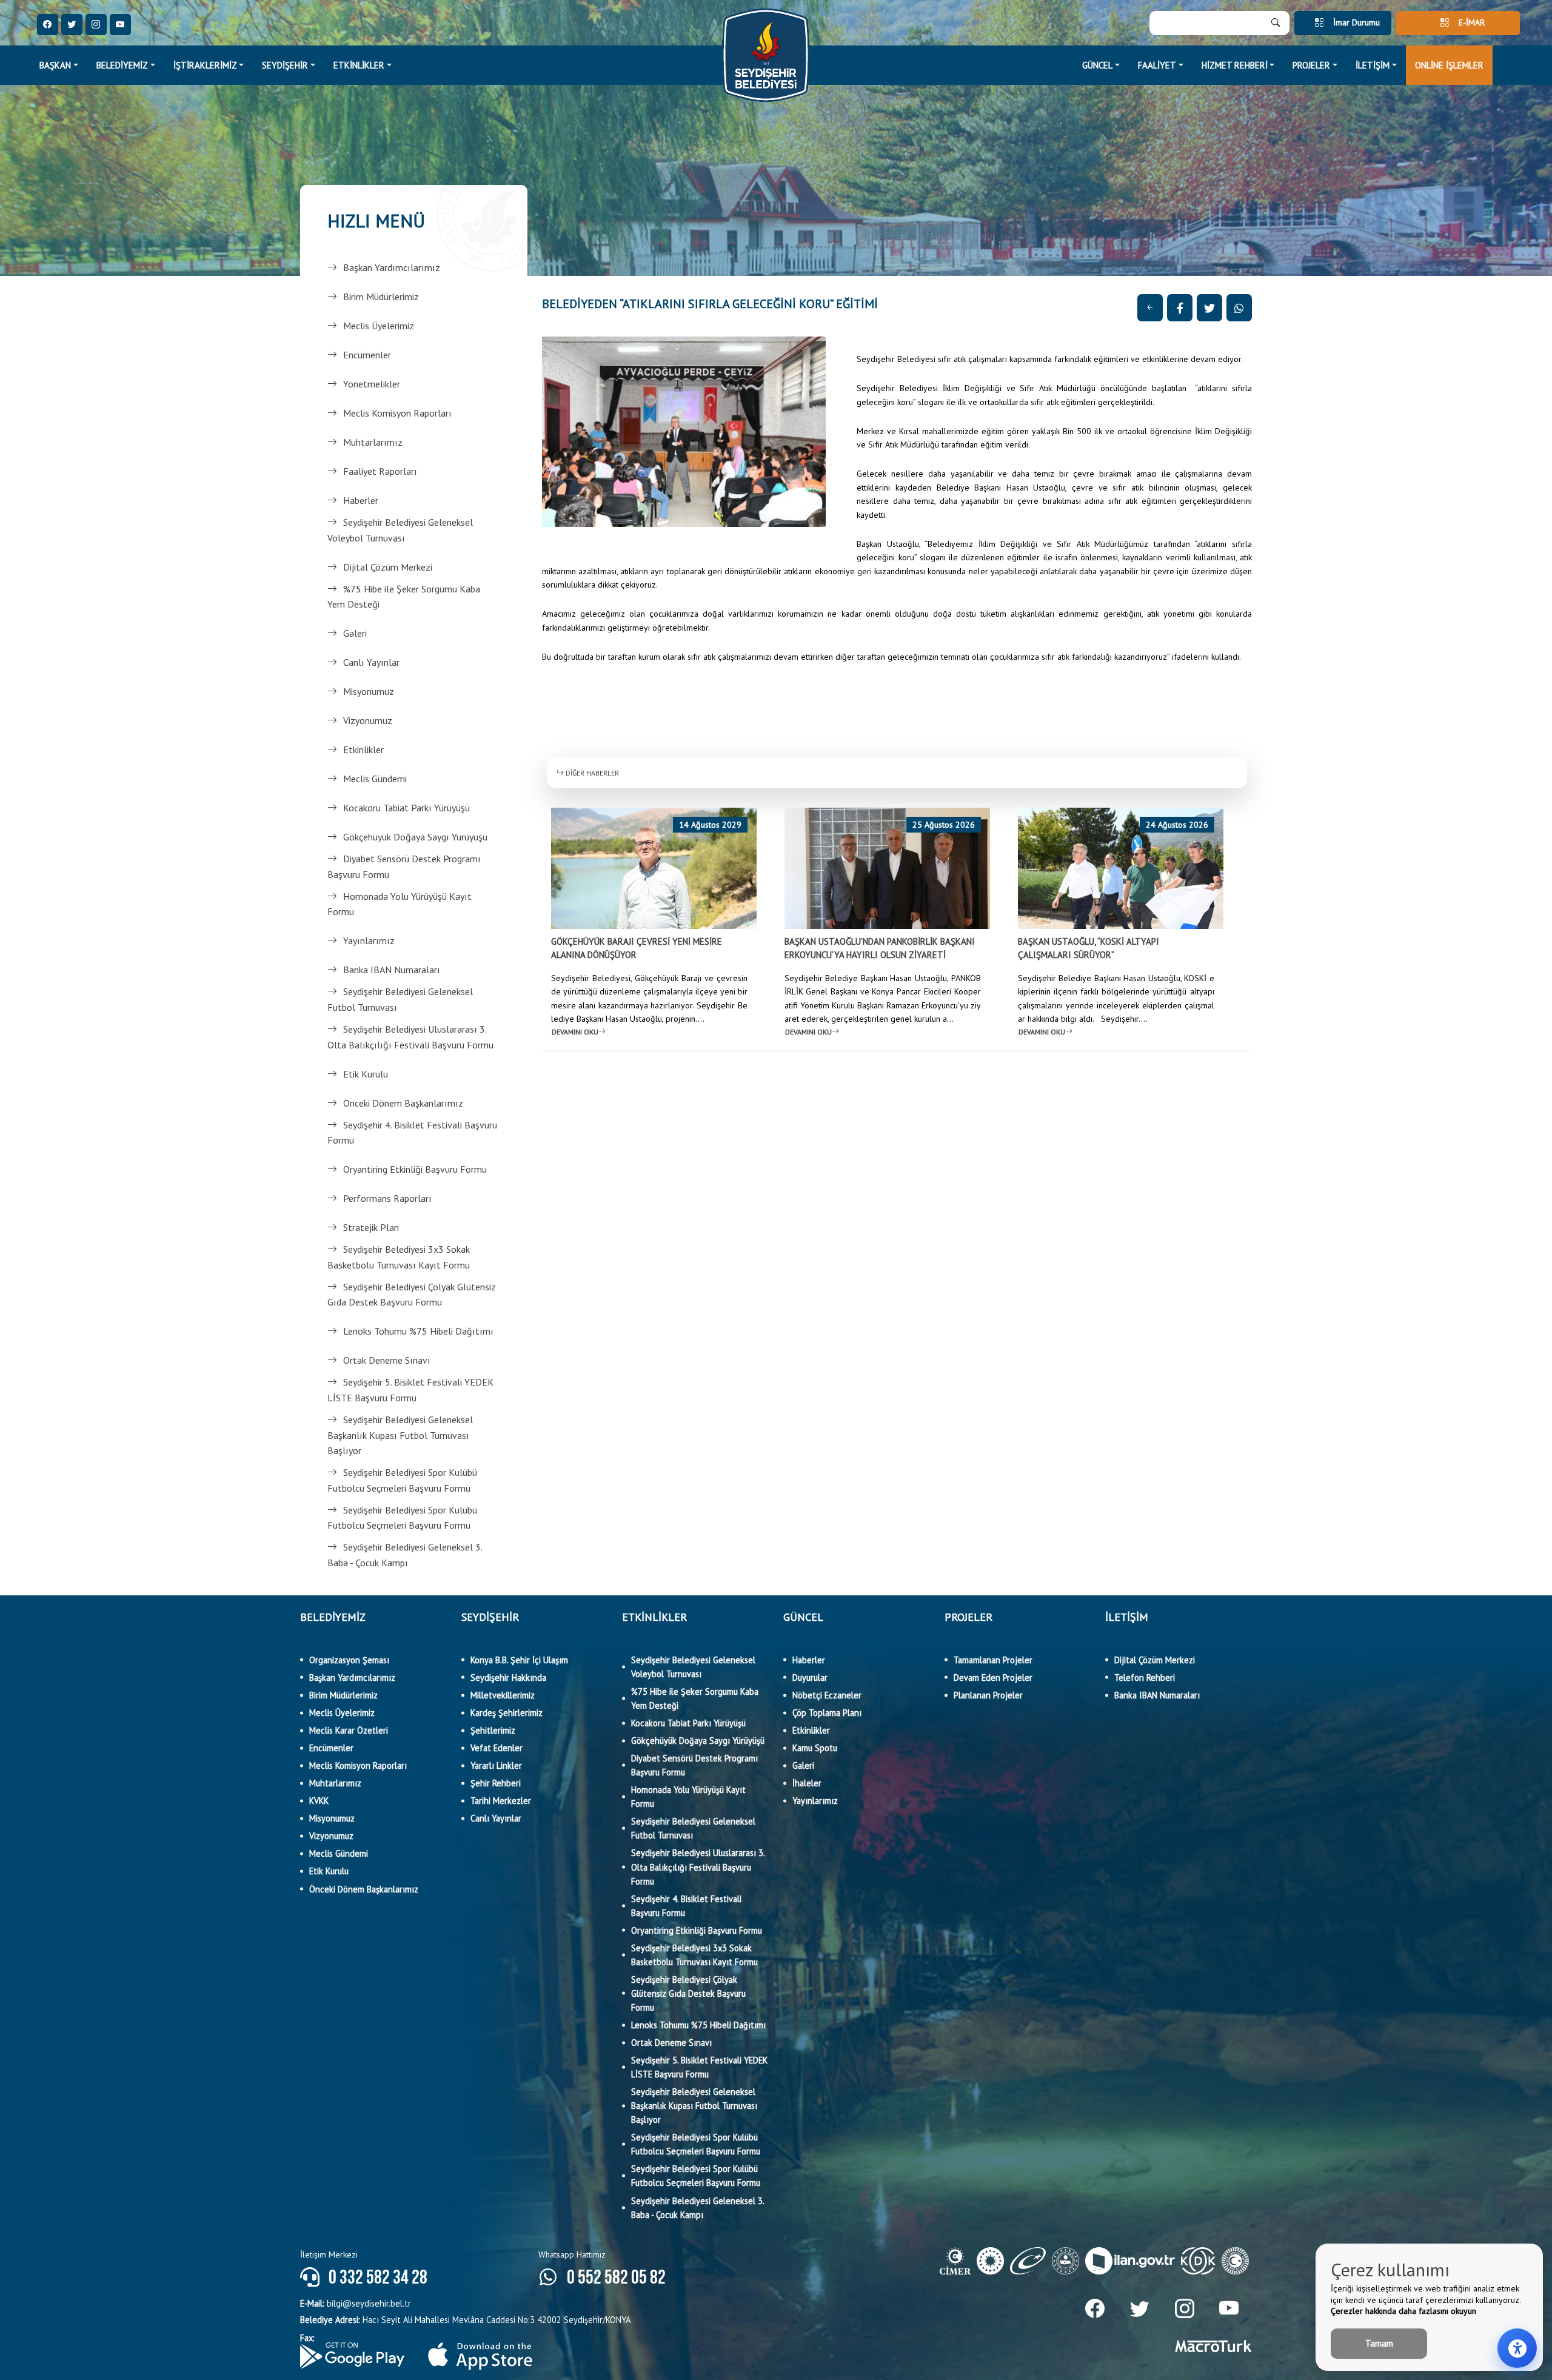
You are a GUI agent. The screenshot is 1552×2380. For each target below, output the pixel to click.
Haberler (361, 500)
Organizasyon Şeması (349, 1660)
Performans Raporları (387, 1198)
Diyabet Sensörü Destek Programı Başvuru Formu (404, 867)
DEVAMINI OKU (575, 1032)
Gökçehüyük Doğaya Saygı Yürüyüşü (415, 837)
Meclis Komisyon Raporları (397, 413)
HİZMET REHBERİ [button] (1235, 65)
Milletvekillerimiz (503, 1695)
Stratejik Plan (371, 1227)
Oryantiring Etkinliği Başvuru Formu (415, 1169)
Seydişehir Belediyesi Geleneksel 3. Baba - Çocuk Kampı (405, 1555)
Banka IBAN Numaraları (392, 970)
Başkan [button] (55, 65)
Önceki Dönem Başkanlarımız (403, 1103)
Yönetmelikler (372, 384)
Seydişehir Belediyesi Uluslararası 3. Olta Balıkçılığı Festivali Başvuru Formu (410, 1037)
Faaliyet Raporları (380, 471)
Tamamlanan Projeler (993, 1660)
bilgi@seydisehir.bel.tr (356, 2303)
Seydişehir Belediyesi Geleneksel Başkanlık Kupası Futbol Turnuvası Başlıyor (400, 1435)
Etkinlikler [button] (359, 65)
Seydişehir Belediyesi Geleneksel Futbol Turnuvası (400, 999)
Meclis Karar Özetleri (349, 1730)
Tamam (1379, 2343)
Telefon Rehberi (1145, 1678)
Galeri (355, 633)
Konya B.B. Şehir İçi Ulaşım (519, 1660)
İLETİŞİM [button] (1373, 65)
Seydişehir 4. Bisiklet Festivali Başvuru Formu (412, 1133)
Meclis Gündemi (375, 779)
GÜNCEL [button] (1097, 65)
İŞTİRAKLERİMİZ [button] (205, 65)
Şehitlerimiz (493, 1730)
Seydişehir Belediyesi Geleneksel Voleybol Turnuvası (400, 530)
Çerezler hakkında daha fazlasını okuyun (1403, 2311)
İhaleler (807, 1783)
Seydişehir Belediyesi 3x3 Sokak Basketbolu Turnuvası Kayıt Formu (399, 1257)
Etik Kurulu (366, 1074)
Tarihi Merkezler (501, 1801)
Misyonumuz (369, 691)
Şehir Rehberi (496, 1783)
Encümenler (367, 355)
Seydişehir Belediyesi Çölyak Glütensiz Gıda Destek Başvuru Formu (412, 1295)
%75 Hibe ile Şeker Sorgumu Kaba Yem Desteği (404, 597)
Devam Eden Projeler (993, 1678)
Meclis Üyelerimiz (379, 326)
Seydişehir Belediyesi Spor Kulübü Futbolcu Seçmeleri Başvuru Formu (402, 1480)
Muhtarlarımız (373, 442)
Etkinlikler (363, 749)
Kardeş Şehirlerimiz (507, 1713)
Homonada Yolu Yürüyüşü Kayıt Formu (400, 904)
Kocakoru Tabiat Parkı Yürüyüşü (406, 808)
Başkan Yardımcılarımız (392, 267)
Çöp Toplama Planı (827, 1713)
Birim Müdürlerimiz (381, 297)
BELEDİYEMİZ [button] (122, 65)
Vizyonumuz (368, 720)
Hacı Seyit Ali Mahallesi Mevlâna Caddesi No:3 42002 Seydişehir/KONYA (465, 2320)
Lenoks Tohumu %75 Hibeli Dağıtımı (418, 1331)
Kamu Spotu (815, 1748)
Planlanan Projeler (988, 1695)
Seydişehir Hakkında (508, 1678)
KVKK (319, 1801)
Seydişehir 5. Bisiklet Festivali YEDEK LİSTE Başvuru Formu (410, 1390)
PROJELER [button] (1311, 65)
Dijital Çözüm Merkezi (388, 567)
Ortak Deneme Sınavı (387, 1360)
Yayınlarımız (369, 940)
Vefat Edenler (497, 1748)
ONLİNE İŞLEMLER (1449, 65)
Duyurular (810, 1678)
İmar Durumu (1356, 22)
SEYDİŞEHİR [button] (285, 65)
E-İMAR (1472, 22)
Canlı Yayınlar (371, 662)
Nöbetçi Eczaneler (827, 1695)
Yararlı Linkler (496, 1765)
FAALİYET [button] (1157, 65)
